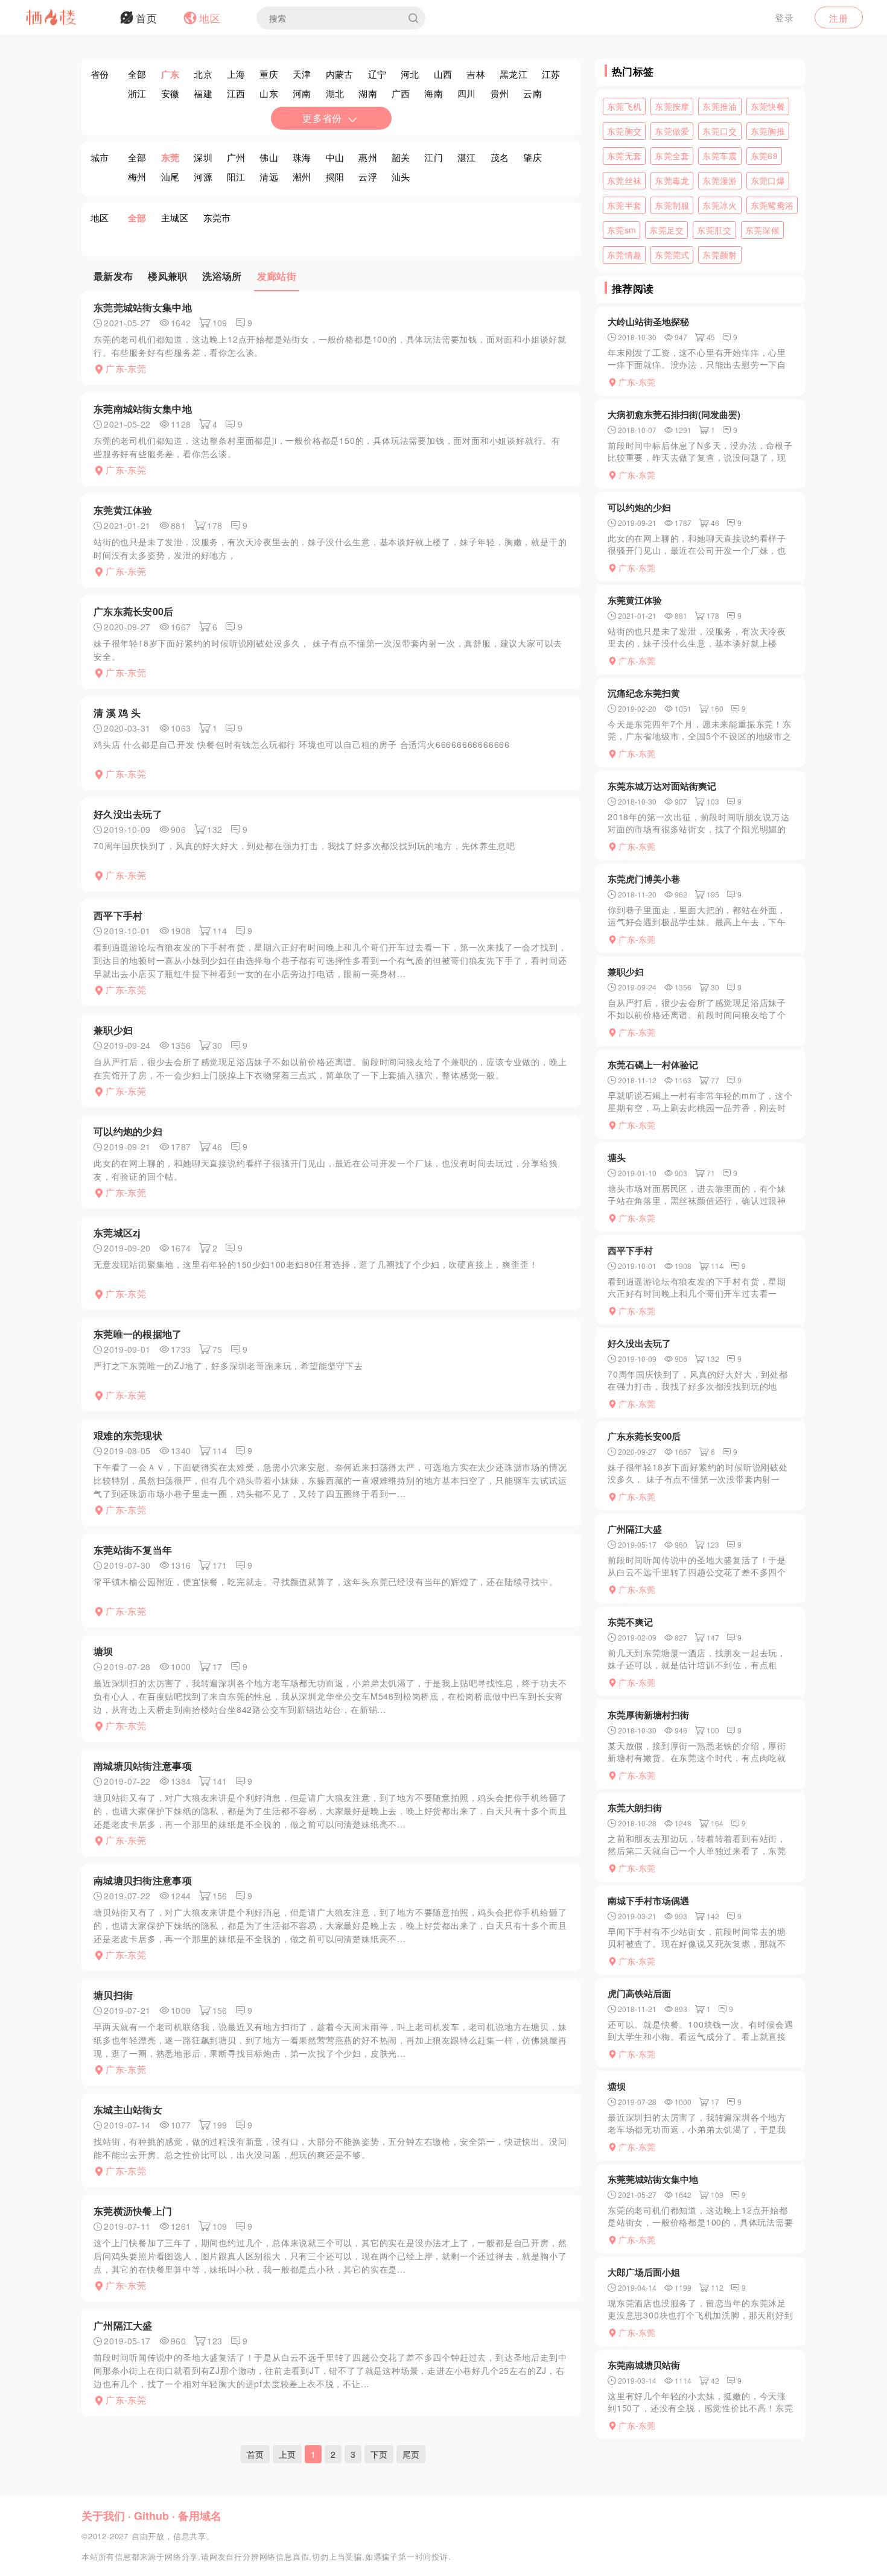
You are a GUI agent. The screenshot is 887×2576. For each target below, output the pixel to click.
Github (151, 2516)
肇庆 (533, 157)
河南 (302, 93)
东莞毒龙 (672, 180)
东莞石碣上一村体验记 (653, 1065)
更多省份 (322, 118)
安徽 (170, 93)
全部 (137, 74)
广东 (170, 74)
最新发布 (113, 276)
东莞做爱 (672, 131)
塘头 (617, 1157)
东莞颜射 (720, 255)
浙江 (137, 93)
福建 (203, 93)
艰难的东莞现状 (128, 1435)
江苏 (551, 74)
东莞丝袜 (624, 180)
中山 (335, 157)
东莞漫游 (720, 180)
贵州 (500, 93)
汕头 (401, 176)
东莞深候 (762, 230)
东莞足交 (666, 230)
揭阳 (335, 176)
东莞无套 (624, 156)
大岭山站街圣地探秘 (648, 321)
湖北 (335, 93)
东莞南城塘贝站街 (644, 2365)
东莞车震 (720, 156)
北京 (203, 74)
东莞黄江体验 (123, 510)
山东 (269, 93)
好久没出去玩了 (128, 814)
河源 (203, 176)
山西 (443, 74)
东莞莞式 (672, 255)
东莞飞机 (624, 106)
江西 (236, 93)
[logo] (66, 18)
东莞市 (217, 217)
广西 (401, 93)
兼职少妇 (113, 1030)
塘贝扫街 (113, 1995)
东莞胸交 (624, 131)
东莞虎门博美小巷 (644, 879)
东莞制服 (672, 205)
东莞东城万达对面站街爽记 (662, 786)
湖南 (368, 93)
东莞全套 (672, 156)
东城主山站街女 (128, 2109)
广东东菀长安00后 (134, 611)
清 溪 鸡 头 (117, 713)
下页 (379, 2454)
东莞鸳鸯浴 (772, 205)
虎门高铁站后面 (639, 1993)
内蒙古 (340, 74)
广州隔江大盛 (123, 2325)
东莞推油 (720, 106)
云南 (533, 93)
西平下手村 (118, 915)
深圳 (203, 157)
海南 (434, 93)
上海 (236, 74)
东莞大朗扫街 (635, 1808)
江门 (434, 157)
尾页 (411, 2454)
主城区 (175, 217)
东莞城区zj (117, 1233)
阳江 (236, 176)
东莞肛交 (714, 230)
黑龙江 (513, 74)
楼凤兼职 (167, 276)
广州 (236, 157)
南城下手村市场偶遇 (648, 1900)
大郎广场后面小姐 (644, 2272)
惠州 (368, 157)
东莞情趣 (624, 255)
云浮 (368, 176)
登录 (784, 17)
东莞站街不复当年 (133, 1550)
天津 (302, 74)
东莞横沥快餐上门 (133, 2211)
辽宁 (377, 74)
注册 (839, 18)
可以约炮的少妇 (128, 1131)
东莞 (170, 157)
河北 (410, 74)
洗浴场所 (222, 276)
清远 (269, 176)
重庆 (269, 74)
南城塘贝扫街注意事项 (143, 1880)
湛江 (467, 157)
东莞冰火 (720, 205)
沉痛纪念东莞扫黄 (644, 693)
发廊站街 (277, 276)
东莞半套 (624, 205)
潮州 (302, 176)
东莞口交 (720, 131)
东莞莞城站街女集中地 (143, 307)
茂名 (500, 157)
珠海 (302, 157)
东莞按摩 (672, 106)
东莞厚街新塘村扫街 (648, 1715)
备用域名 (200, 2516)
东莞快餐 (768, 106)
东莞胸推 (768, 131)
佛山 (269, 157)
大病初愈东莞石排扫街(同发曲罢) (674, 414)
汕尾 (170, 176)
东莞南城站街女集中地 (143, 409)
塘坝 (103, 1651)
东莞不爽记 (630, 1622)
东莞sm (622, 230)
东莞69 (764, 156)
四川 (467, 93)
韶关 (401, 157)
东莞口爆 (768, 180)
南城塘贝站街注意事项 (143, 1766)
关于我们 (103, 2516)
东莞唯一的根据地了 (138, 1334)
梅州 (137, 176)
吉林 (476, 74)
